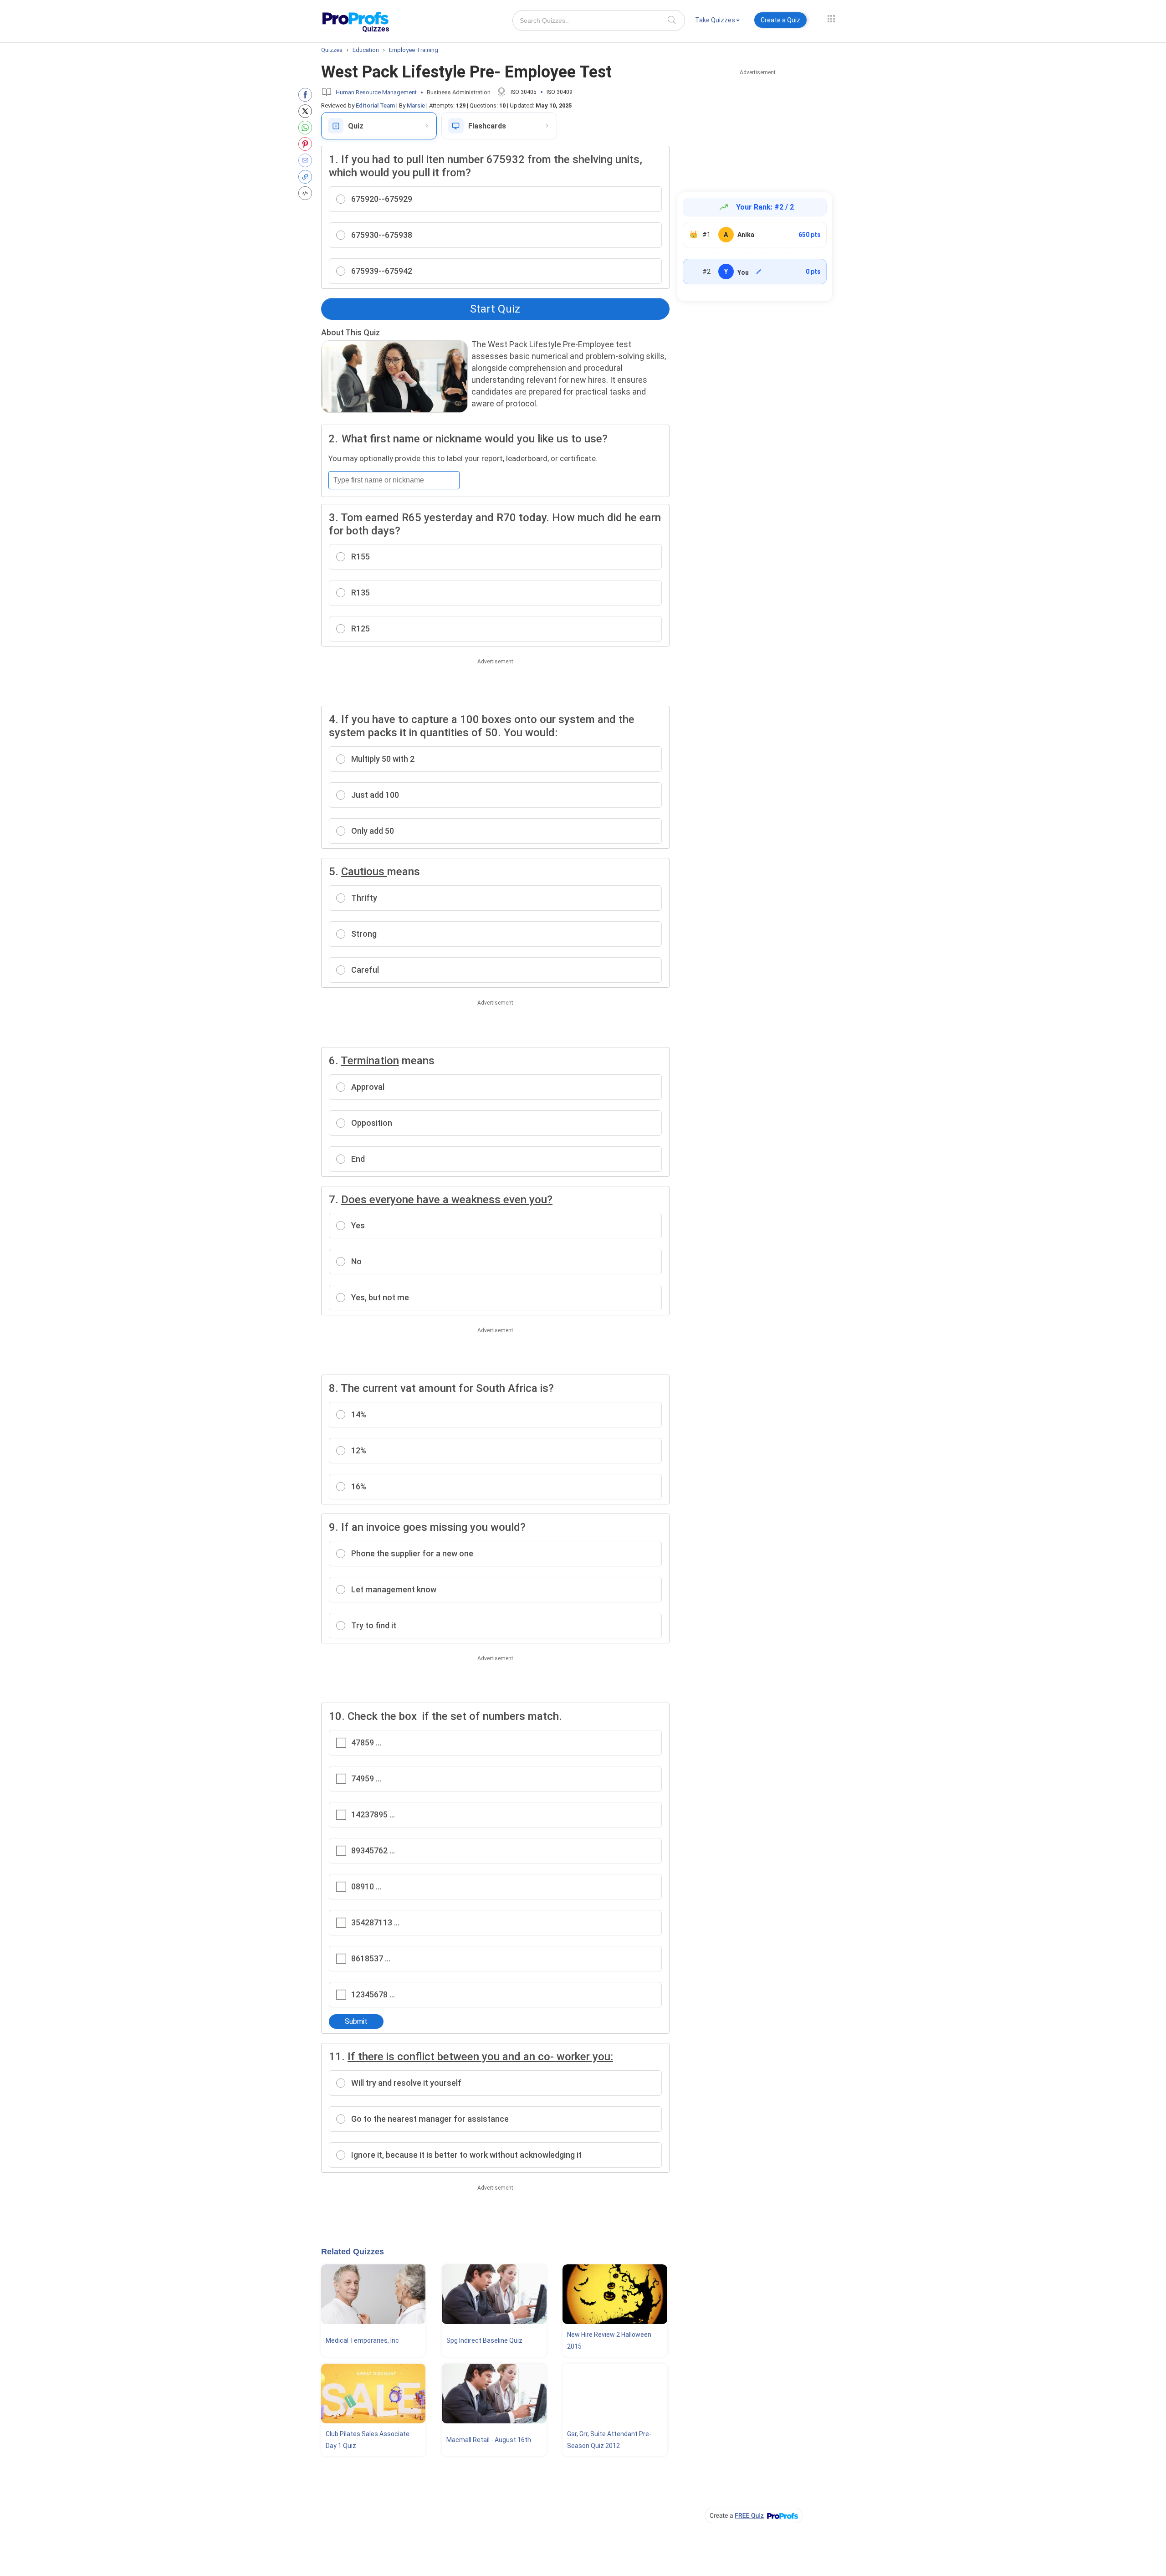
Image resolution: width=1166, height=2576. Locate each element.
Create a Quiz (780, 20)
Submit (356, 2021)
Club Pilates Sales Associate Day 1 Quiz (368, 2440)
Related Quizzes (353, 2252)
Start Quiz (495, 309)
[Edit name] (759, 272)
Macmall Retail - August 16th (489, 2440)
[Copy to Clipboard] (307, 177)
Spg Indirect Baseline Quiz (484, 2340)
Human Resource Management (376, 92)
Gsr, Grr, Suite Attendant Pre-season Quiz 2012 (609, 2440)
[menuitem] (717, 22)
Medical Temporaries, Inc (362, 2340)
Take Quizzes (715, 20)
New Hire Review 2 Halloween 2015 (609, 2340)
